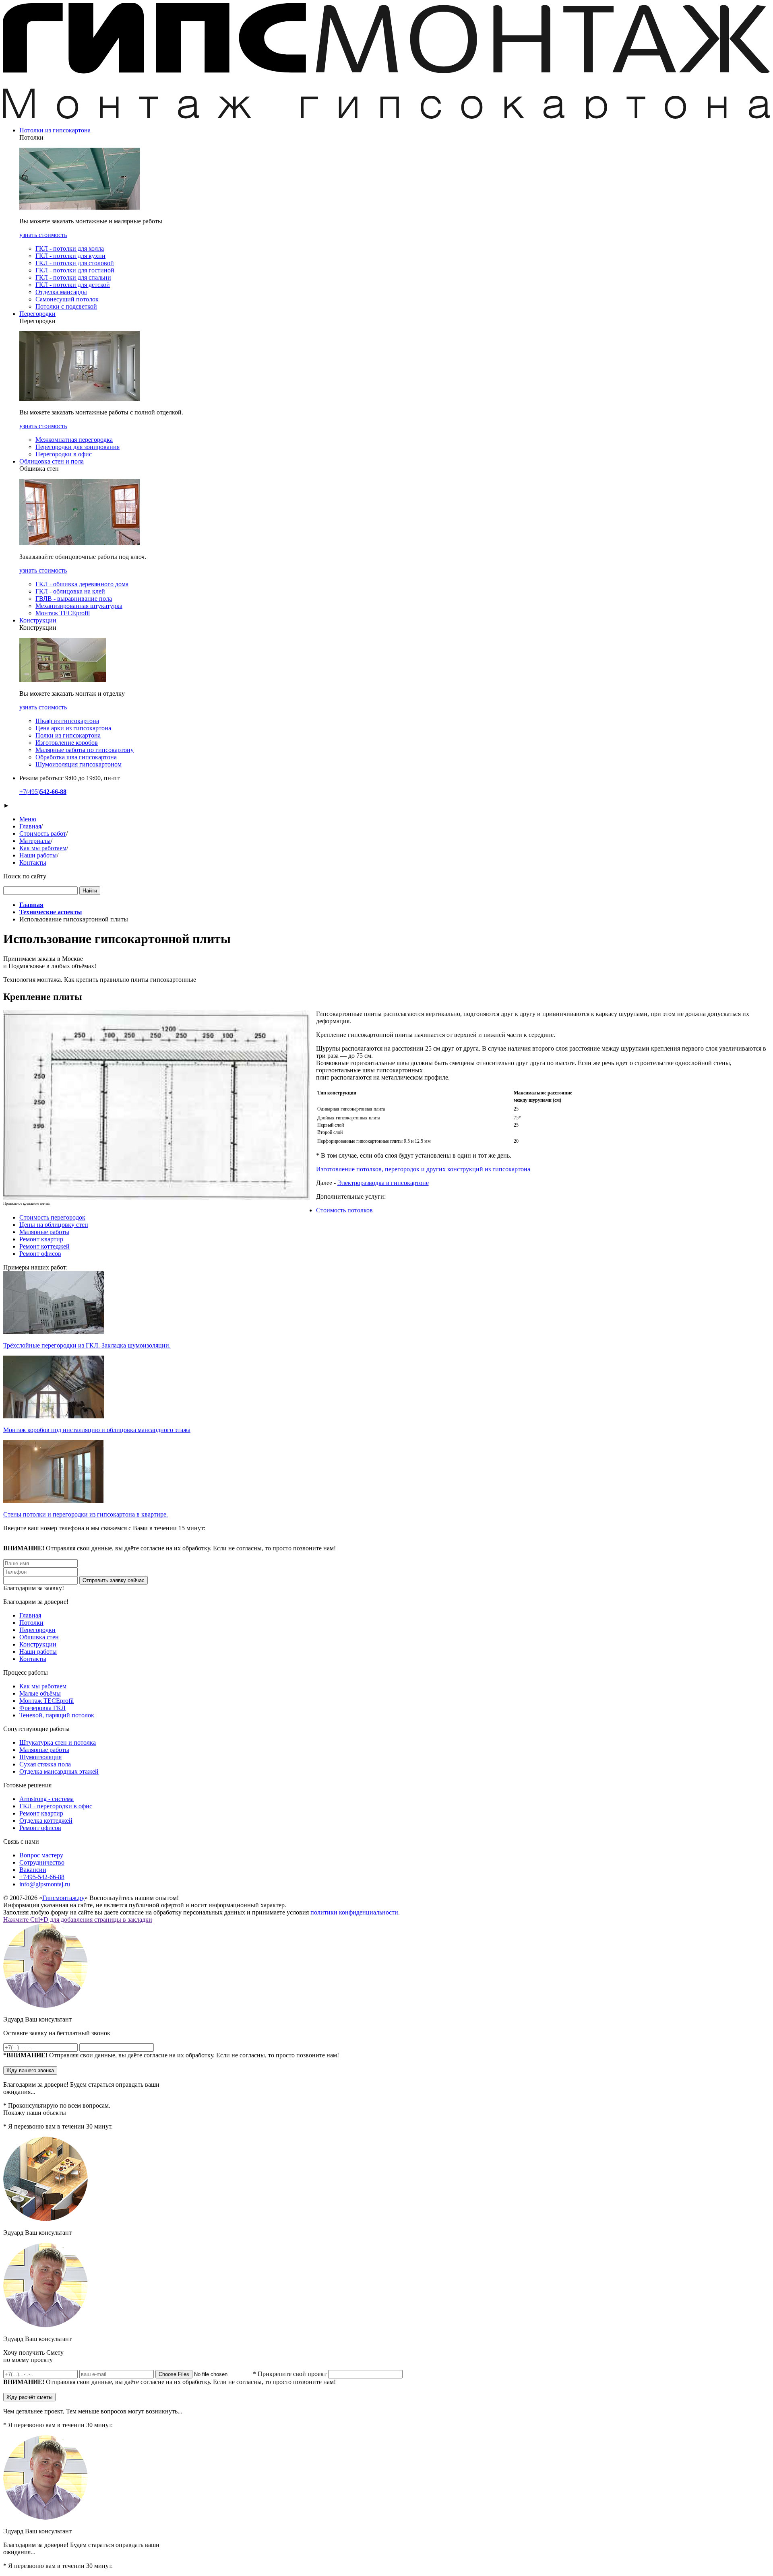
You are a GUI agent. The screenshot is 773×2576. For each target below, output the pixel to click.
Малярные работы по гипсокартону (85, 750)
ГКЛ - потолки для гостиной (75, 270)
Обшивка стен (39, 1637)
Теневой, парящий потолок (57, 1715)
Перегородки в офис (64, 454)
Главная (30, 826)
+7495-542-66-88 (42, 1877)
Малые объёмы (40, 1693)
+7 (43, 792)
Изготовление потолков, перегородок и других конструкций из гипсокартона (423, 1169)
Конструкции (38, 620)
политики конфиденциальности (354, 1912)
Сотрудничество (42, 1862)
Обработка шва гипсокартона (76, 757)
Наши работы (38, 855)
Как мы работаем (43, 848)
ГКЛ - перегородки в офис (56, 1806)
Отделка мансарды (61, 292)
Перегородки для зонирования (78, 447)
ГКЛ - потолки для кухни (70, 256)
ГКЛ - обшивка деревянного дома (82, 584)
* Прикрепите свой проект (290, 2374)
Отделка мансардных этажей (59, 1771)
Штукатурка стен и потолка (58, 1742)
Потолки (31, 1623)
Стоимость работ (43, 834)
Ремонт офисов (40, 1254)
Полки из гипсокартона (68, 735)
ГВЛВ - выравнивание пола (74, 599)
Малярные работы (44, 1232)
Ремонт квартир (41, 1239)
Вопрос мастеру (41, 1855)
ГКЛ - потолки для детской (73, 285)
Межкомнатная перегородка (74, 440)
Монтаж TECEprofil (63, 613)
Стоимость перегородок (52, 1217)
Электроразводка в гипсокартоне (383, 1183)
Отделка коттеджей (46, 1821)
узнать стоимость (43, 235)
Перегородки (37, 314)
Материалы (35, 841)
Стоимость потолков (344, 1210)
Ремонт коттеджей (44, 1246)
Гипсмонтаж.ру (63, 1898)
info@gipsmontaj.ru (45, 1884)
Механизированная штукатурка (79, 606)
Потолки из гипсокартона (55, 130)
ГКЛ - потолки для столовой (75, 263)
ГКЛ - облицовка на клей (70, 591)
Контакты (33, 862)
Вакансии (33, 1870)
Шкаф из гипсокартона (67, 721)
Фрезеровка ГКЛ (42, 1708)
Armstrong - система (47, 1799)
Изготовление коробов (67, 743)
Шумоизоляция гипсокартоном (79, 764)
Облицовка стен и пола (52, 461)
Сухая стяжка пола (45, 1764)
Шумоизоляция (40, 1757)
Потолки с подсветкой (66, 306)
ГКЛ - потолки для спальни (73, 277)
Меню (28, 819)
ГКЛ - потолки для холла (70, 248)
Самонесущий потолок (67, 299)
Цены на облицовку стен (54, 1225)
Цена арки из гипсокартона (73, 728)
